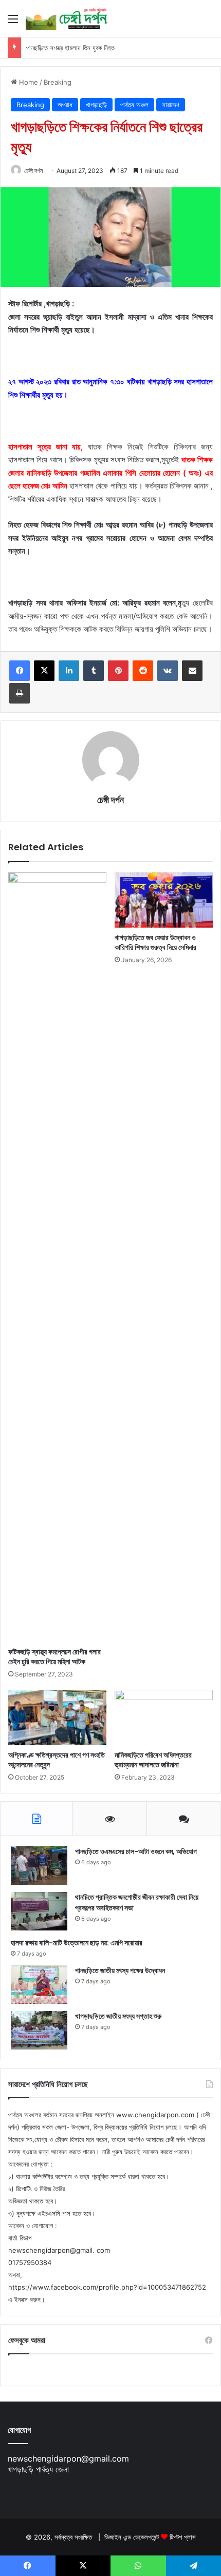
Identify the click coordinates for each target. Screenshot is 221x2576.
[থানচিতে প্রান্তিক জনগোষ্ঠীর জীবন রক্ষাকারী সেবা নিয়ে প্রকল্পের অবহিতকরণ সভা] (39, 1911)
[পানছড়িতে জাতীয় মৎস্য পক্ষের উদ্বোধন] (39, 1985)
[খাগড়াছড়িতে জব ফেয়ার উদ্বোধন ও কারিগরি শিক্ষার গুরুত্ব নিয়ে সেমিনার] (164, 900)
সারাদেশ (171, 105)
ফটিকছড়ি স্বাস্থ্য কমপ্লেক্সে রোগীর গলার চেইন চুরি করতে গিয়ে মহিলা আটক (54, 1657)
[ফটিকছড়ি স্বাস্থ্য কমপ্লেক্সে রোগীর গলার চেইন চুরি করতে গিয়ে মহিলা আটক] (57, 1257)
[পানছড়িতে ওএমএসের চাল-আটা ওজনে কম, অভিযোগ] (39, 1866)
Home (27, 82)
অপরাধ (65, 105)
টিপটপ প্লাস (183, 2537)
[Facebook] (20, 671)
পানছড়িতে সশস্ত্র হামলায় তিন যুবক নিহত (70, 48)
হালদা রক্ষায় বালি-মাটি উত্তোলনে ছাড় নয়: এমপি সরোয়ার (77, 1943)
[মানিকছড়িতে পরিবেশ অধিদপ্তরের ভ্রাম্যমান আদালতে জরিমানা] (164, 1718)
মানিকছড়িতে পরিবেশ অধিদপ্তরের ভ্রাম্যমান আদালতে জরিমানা (153, 1760)
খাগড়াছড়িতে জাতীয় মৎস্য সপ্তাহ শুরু (118, 2016)
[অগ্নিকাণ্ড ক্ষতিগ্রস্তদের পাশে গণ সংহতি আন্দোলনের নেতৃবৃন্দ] (57, 1718)
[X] (44, 671)
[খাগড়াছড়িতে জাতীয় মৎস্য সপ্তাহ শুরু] (39, 2030)
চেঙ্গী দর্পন (33, 171)
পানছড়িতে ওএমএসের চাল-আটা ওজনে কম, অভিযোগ (136, 1851)
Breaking (58, 82)
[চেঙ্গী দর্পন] (67, 18)
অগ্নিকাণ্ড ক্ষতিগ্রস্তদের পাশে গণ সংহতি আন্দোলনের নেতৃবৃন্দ (57, 1760)
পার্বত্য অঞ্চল (134, 105)
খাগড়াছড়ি (96, 105)
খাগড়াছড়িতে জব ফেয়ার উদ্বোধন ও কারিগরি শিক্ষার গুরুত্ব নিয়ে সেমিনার (155, 942)
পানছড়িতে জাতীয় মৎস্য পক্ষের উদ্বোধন (120, 1970)
